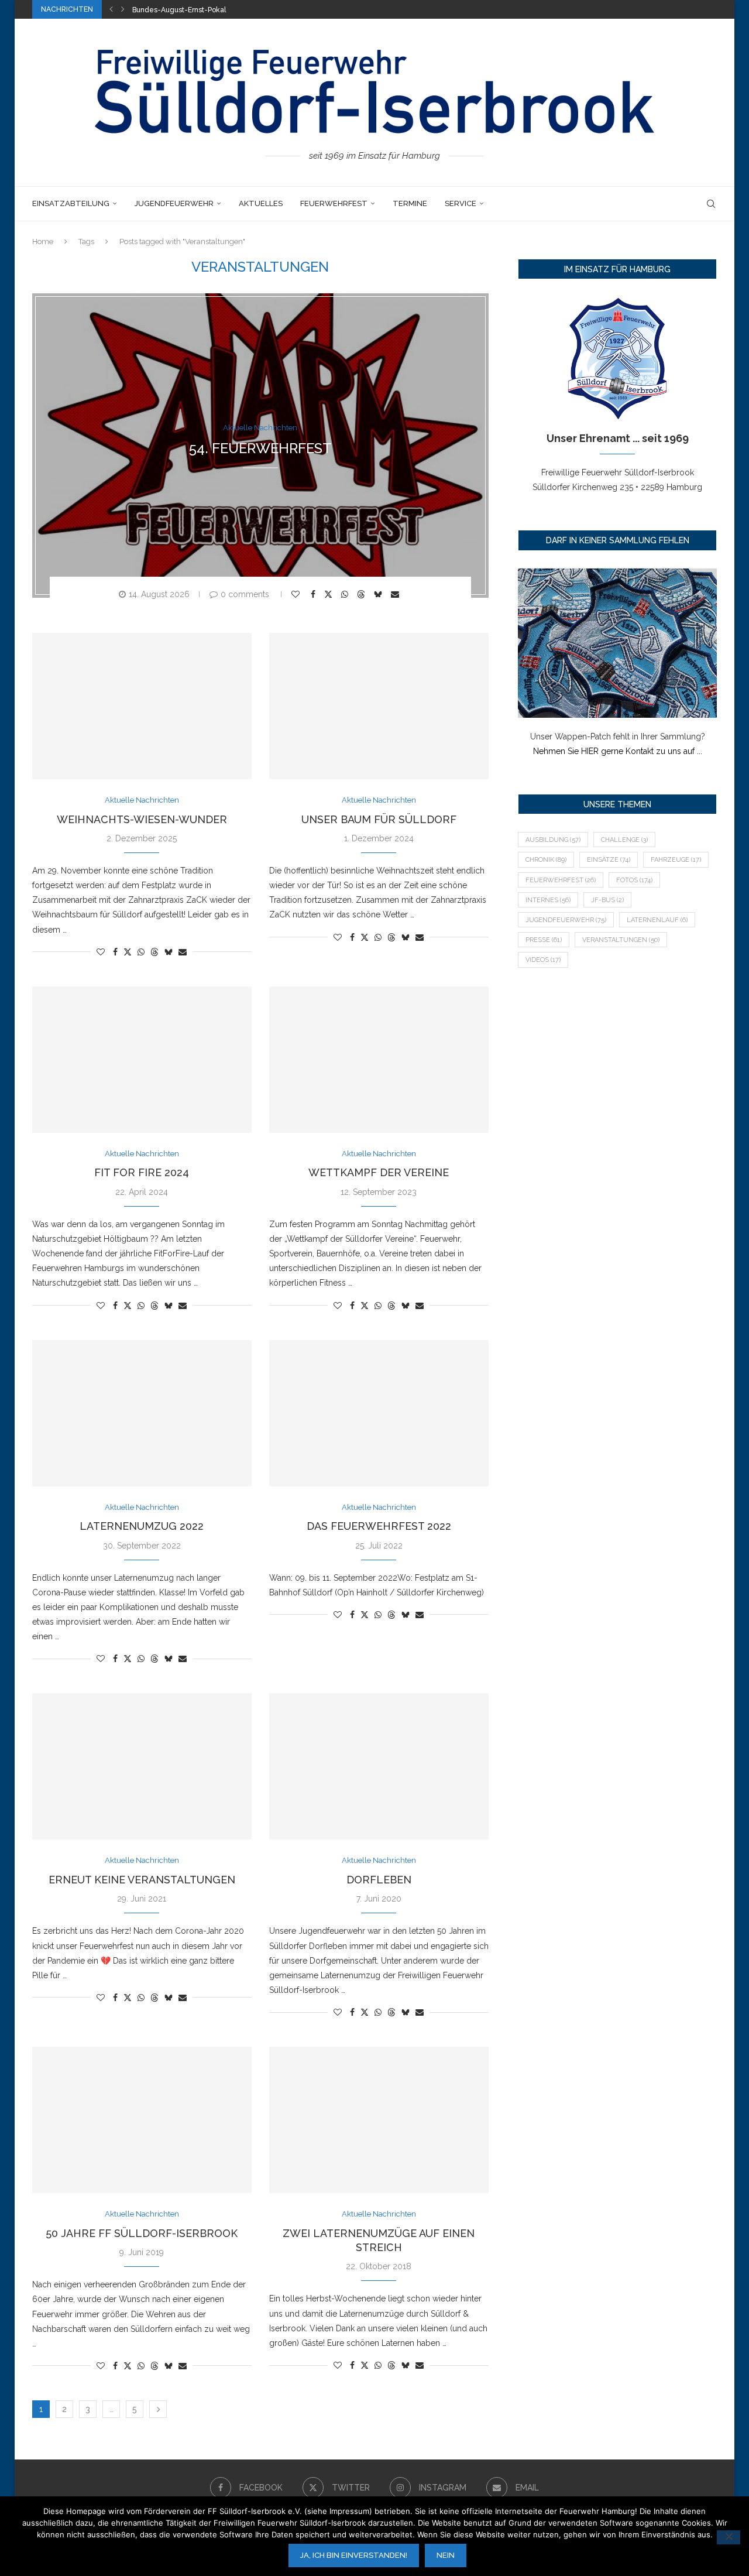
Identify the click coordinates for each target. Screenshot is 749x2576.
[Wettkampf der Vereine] (379, 1060)
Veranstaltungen (621, 940)
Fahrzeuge (676, 860)
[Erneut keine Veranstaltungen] (142, 1766)
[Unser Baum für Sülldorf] (379, 706)
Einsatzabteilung (71, 203)
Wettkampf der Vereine (379, 1172)
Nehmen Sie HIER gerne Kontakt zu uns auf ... (618, 751)
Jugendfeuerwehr (174, 203)
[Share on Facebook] (315, 594)
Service (461, 203)
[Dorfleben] (379, 1766)
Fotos (634, 880)
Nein (446, 2555)
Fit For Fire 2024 (142, 1172)
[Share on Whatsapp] (346, 594)
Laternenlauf (657, 920)
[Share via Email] (396, 594)
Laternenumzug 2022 (142, 1526)
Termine (410, 203)
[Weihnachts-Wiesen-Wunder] (142, 706)
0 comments (245, 594)
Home (43, 241)
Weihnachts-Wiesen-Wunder (142, 819)
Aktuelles (261, 203)
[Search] (711, 204)
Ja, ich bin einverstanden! (354, 2555)
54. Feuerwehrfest (260, 448)
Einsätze (609, 860)
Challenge (624, 840)
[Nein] (729, 2537)
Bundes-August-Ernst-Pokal (179, 10)
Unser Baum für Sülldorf (379, 819)
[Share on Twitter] (330, 594)
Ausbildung (553, 840)
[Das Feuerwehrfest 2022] (379, 1413)
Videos (543, 960)
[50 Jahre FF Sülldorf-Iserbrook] (142, 2120)
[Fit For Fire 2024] (142, 1060)
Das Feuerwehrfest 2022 (379, 1526)
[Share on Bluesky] (379, 594)
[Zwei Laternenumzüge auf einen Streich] (379, 2120)
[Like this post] (297, 594)
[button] (111, 9)
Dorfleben (379, 1880)
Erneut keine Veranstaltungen (142, 1880)
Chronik (546, 860)
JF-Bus (607, 900)
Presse (544, 940)
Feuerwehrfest (334, 203)
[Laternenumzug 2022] (142, 1413)
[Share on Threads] (363, 594)
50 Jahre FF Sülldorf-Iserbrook (142, 2233)
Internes (548, 900)
